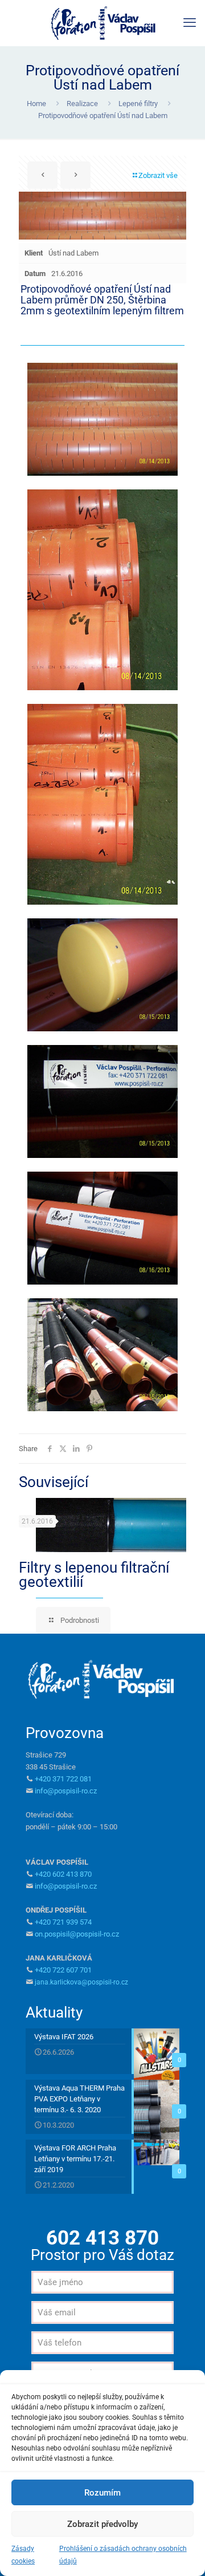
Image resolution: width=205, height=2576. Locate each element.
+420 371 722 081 (63, 1779)
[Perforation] (102, 23)
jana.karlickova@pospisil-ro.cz (81, 1982)
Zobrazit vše (158, 175)
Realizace (82, 104)
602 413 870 (102, 2238)
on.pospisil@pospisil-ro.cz (77, 1934)
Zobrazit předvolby (102, 2524)
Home (36, 104)
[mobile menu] (190, 23)
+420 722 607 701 (63, 1970)
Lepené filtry (138, 104)
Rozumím (102, 2493)
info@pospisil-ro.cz (66, 1791)
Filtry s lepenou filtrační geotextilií (94, 1575)
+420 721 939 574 (63, 1922)
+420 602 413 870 (63, 1874)
